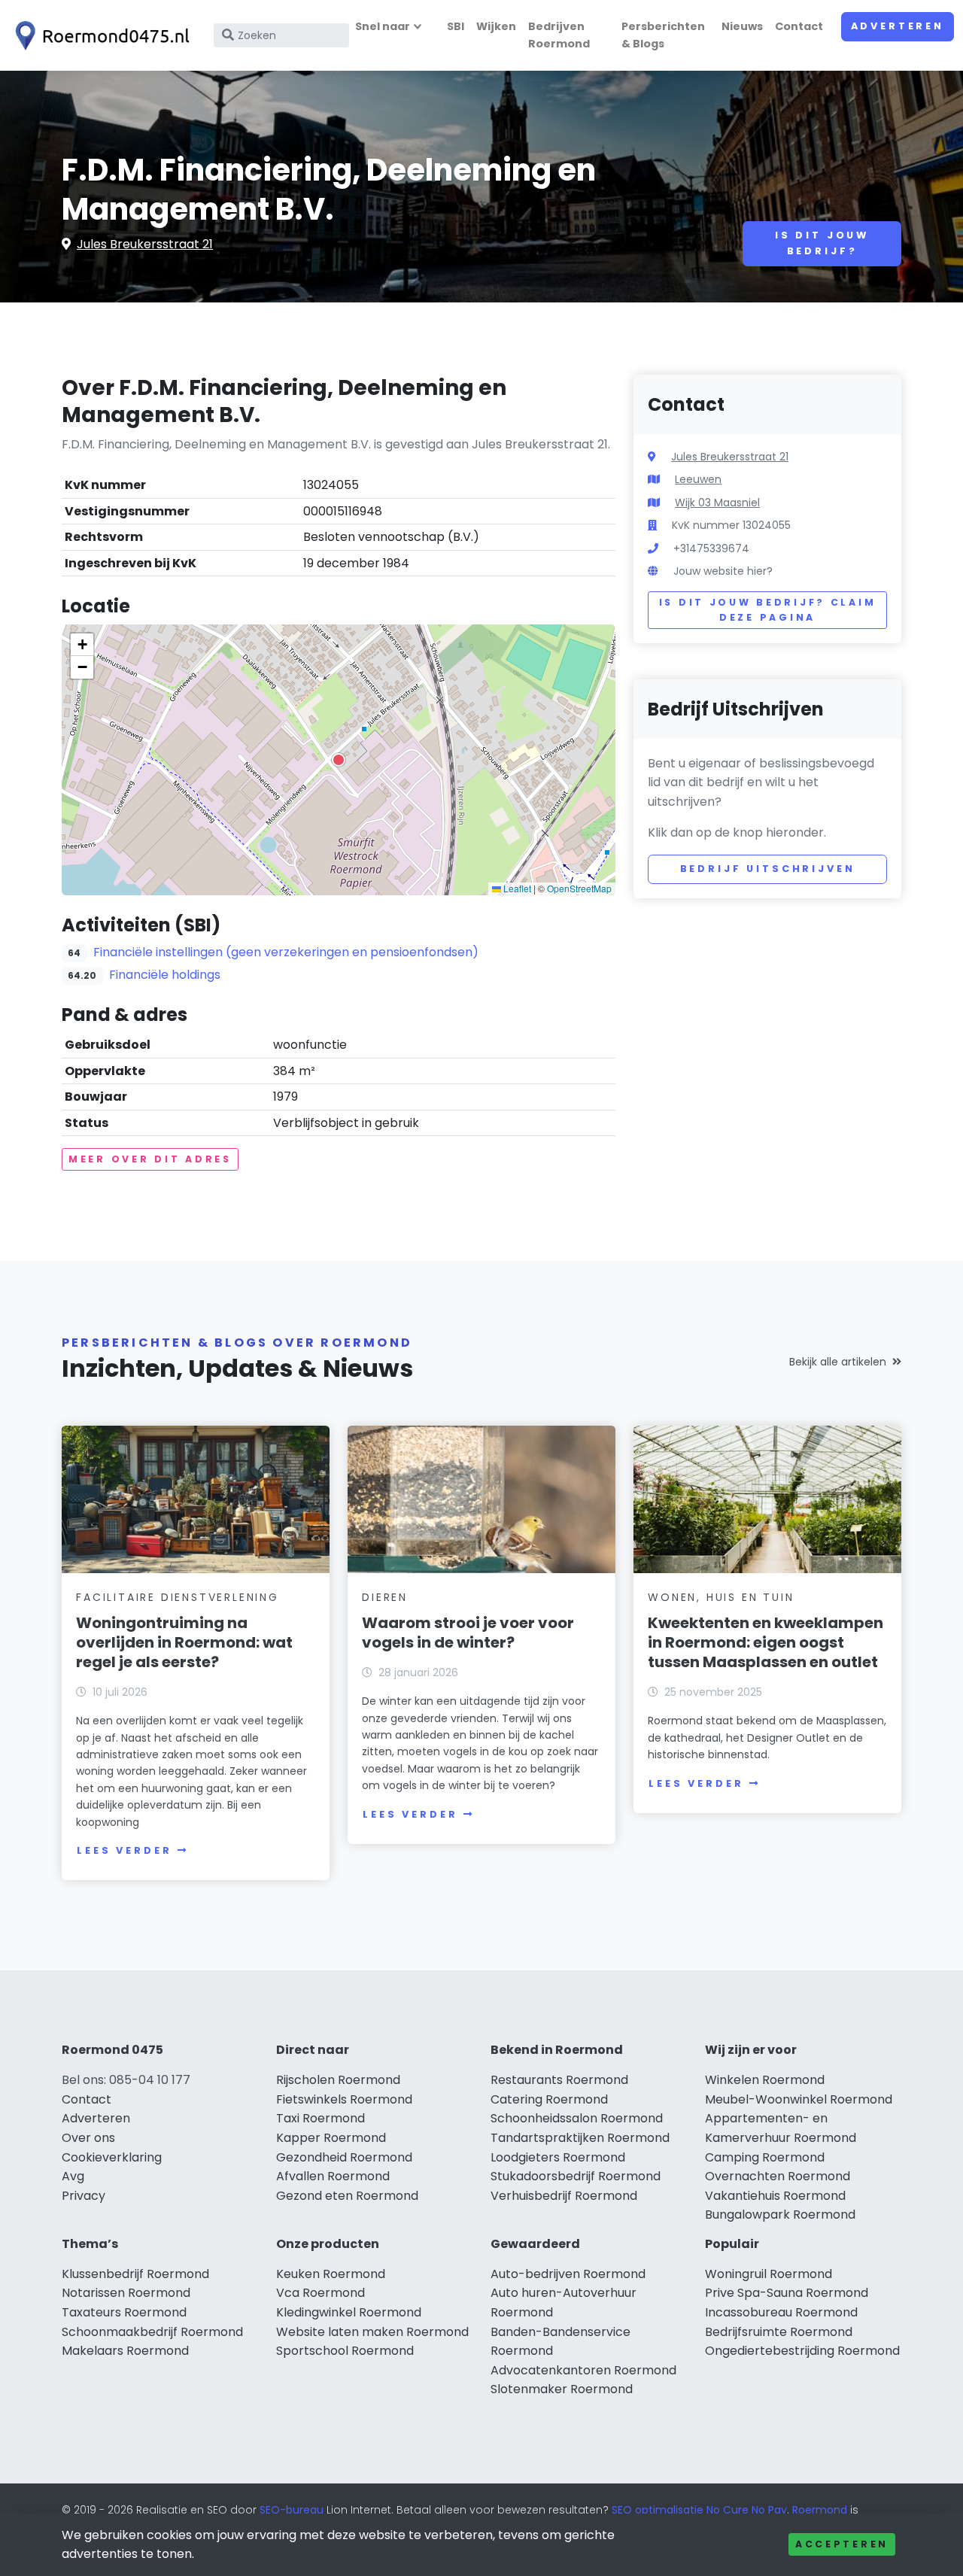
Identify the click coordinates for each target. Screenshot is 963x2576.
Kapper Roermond (331, 2138)
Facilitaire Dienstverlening (178, 1597)
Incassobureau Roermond (781, 2312)
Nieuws (742, 26)
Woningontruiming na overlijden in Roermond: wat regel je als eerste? (184, 1642)
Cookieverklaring (112, 2157)
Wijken (496, 26)
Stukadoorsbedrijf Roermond (576, 2176)
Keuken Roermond (331, 2274)
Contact (799, 26)
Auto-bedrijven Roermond (568, 2274)
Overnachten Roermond (778, 2176)
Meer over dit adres (150, 1159)
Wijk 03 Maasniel (717, 503)
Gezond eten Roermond (347, 2196)
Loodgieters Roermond (558, 2157)
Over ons (88, 2138)
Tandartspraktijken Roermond (580, 2138)
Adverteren (898, 26)
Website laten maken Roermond (372, 2332)
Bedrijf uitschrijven (768, 869)
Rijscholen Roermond (338, 2080)
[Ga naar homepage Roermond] (99, 36)
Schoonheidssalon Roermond (577, 2118)
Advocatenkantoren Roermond (583, 2370)
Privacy (84, 2196)
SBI (456, 26)
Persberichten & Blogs (663, 35)
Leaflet (516, 888)
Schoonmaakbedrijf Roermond (152, 2332)
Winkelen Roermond (765, 2080)
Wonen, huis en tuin (721, 1597)
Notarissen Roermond (126, 2293)
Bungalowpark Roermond (780, 2215)
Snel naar (383, 26)
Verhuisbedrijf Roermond (564, 2196)
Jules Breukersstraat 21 (145, 244)
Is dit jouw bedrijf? (822, 243)
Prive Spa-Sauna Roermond (787, 2293)
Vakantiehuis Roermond (775, 2196)
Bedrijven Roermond (559, 35)
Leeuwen (698, 479)
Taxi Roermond (320, 2118)
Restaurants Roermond (559, 2080)
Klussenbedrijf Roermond (135, 2274)
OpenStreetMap (579, 888)
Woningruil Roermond (769, 2274)
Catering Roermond (549, 2099)
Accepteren (842, 2544)
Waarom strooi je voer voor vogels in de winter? (468, 1633)
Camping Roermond (765, 2157)
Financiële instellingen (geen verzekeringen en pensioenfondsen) (286, 952)
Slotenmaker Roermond (562, 2389)
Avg (73, 2176)
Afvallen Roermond (333, 2176)
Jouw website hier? (723, 571)
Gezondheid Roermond (344, 2157)
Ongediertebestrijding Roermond (802, 2351)
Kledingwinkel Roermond (349, 2312)
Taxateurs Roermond (124, 2312)
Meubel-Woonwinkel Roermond (799, 2099)
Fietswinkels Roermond (344, 2099)
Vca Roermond (320, 2293)
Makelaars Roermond (125, 2351)
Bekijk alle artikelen (838, 1362)
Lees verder (124, 1850)
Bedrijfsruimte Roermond (779, 2332)
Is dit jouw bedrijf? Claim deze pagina (768, 610)
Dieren (385, 1597)
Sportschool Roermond (345, 2351)
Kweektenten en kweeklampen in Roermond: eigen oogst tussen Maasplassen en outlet (766, 1642)
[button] (339, 760)
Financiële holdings (165, 975)
